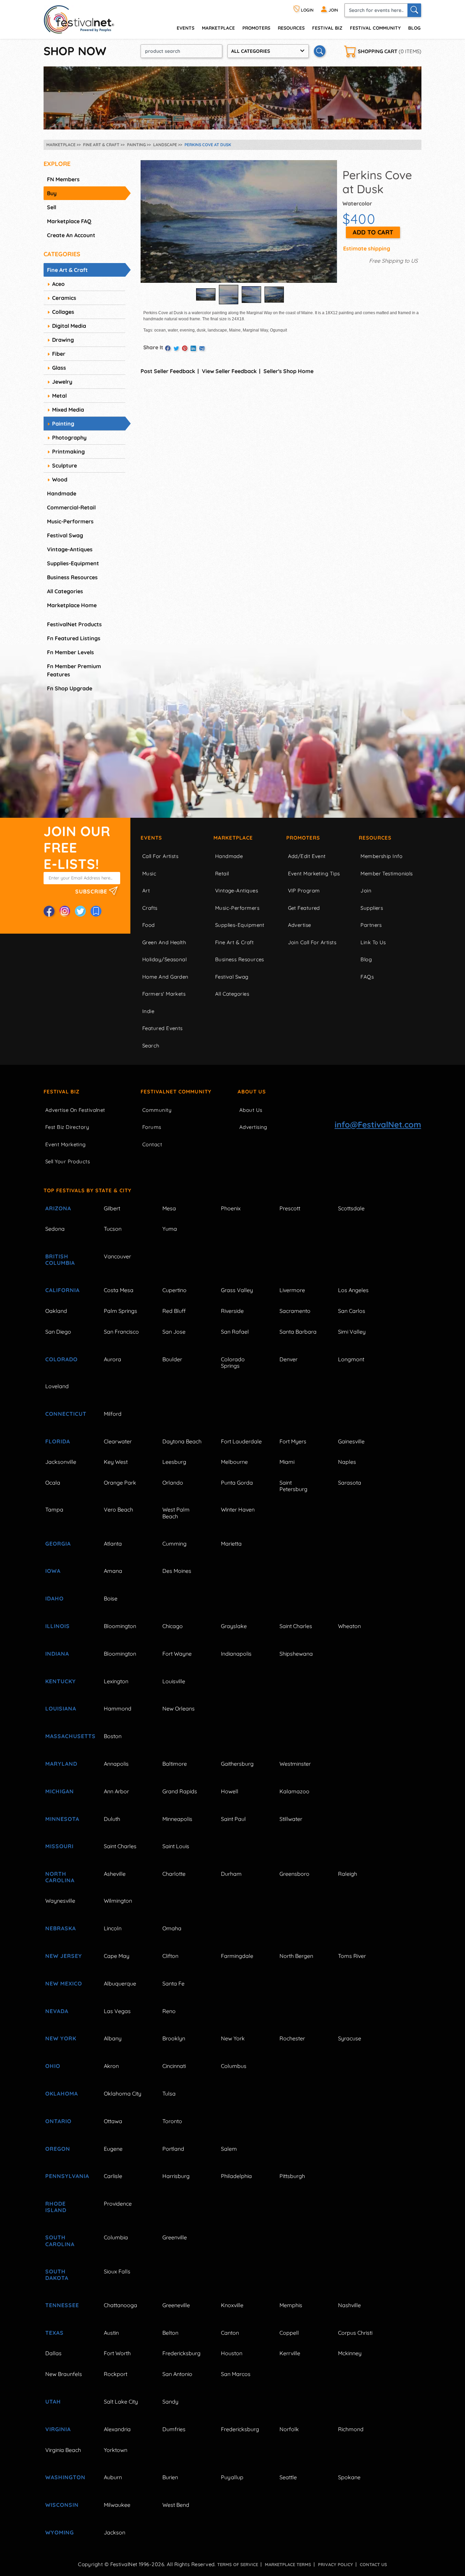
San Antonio (177, 2374)
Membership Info (381, 856)
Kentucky (61, 1681)
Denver (288, 1359)
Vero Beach (118, 1509)
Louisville (174, 1681)
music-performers (70, 521)
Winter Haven (238, 1509)
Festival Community (375, 28)
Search (151, 1046)
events (186, 28)
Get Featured (304, 908)
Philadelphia (236, 2176)
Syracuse (350, 2038)
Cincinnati (174, 2066)
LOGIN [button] (307, 10)
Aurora (113, 1359)
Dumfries (174, 2429)
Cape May (117, 1956)
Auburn (113, 2477)
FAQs (367, 977)
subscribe (92, 891)
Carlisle (113, 2176)
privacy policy (335, 2564)
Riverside (232, 1311)
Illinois (58, 1626)
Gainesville (351, 1441)
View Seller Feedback (229, 371)
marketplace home (72, 605)
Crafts (150, 908)
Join (366, 891)
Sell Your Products (68, 1161)
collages (63, 312)
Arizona (58, 1208)
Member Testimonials (387, 873)
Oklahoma (62, 2094)
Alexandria (117, 2429)
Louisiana (61, 1708)
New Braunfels (64, 2374)
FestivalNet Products (74, 624)
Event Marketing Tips (314, 873)
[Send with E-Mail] (202, 348)
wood (60, 479)
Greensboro (294, 1874)
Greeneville (176, 2305)
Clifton (170, 1956)
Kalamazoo (294, 1791)
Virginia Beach (63, 2450)
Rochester (292, 2038)
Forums (152, 1127)
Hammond (118, 1708)
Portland (173, 2149)
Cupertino (174, 1290)
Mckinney (350, 2353)
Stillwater (291, 1819)
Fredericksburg (181, 2353)
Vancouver (117, 1256)
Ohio (53, 2066)
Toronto (172, 2121)
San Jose (174, 1332)
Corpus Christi (355, 2333)
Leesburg (174, 1462)
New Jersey (64, 1956)
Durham (231, 1874)
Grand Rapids (180, 1791)
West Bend (176, 2505)
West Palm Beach (176, 1513)
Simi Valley (352, 1332)
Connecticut (66, 1414)
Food (149, 925)
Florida (58, 1441)
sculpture (65, 465)
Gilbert (112, 1208)
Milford (113, 1414)
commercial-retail (71, 507)
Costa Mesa (119, 1290)
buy (52, 193)
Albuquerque (120, 1983)
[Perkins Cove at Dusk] (239, 221)
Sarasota (350, 1483)
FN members (63, 179)
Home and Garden (165, 977)
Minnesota (62, 1819)
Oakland (56, 1311)
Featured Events (163, 1028)
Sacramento (295, 1311)
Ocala (53, 1483)
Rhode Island (56, 2207)
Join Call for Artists (312, 942)
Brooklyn (174, 2038)
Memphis (291, 2305)
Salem (229, 2149)
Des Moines (177, 1571)
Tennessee (62, 2305)
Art (146, 891)
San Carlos (352, 1311)
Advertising (253, 1127)
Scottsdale (351, 1208)
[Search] (414, 10)
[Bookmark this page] (96, 911)
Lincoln (113, 1928)
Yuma (170, 1229)
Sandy (170, 2402)
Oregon (58, 2149)
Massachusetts (67, 1736)
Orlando (173, 1483)
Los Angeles (353, 1290)
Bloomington (120, 1626)
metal (59, 396)
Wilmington (118, 1901)
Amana (113, 1571)
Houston (232, 2353)
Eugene (113, 2149)
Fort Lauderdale (241, 1441)
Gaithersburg (237, 1764)
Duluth (112, 1819)
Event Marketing (66, 1144)
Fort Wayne (177, 1654)
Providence (118, 2204)
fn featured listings (74, 638)
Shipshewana (296, 1654)
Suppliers (372, 908)
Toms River (352, 1956)
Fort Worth (117, 2353)
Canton (230, 2333)
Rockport (116, 2374)
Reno (169, 2011)
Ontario (58, 2121)
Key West (116, 1462)
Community (157, 1110)
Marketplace (218, 28)
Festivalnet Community (176, 1092)
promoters (256, 28)
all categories (65, 591)
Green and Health (164, 942)
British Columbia (60, 1260)
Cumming (174, 1544)
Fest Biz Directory (67, 1127)
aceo (58, 284)
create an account (71, 235)
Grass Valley (237, 1290)
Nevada (57, 2011)
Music (149, 873)
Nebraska (61, 1928)
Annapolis (116, 1764)
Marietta (231, 1544)
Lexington (116, 1681)
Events (151, 838)
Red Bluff (174, 1311)
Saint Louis (176, 1846)
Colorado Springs (233, 1362)
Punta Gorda (237, 1483)
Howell (230, 1791)
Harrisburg (176, 2176)
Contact (152, 1144)
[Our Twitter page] (80, 911)
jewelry (62, 382)
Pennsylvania (67, 2176)
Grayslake (234, 1626)
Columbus (234, 2066)
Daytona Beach (182, 1441)
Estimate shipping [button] (367, 248)
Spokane (349, 2477)
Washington (65, 2477)
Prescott (290, 1208)
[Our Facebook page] (49, 911)
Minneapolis (177, 1819)
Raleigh (348, 1874)
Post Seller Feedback (168, 371)
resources (291, 28)
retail (222, 873)
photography (69, 438)
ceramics (64, 298)
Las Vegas (117, 2011)
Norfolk (289, 2429)
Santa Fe (173, 1983)
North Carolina (60, 1877)
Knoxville (232, 2305)
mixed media (68, 410)
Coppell (289, 2333)
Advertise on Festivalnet (75, 1110)
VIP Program (304, 891)
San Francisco (121, 1332)
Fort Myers (293, 1441)
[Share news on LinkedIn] (193, 348)
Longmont (351, 1359)
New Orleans (179, 1708)
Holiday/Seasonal (164, 959)
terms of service (238, 2564)
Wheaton (349, 1626)
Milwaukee (117, 2505)
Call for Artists (160, 856)
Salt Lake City (121, 2402)
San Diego (58, 1332)
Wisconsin (62, 2505)
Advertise (300, 925)
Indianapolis (236, 1654)
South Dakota (57, 2275)
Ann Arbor (116, 1791)
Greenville (175, 2237)
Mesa (169, 1208)
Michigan (60, 1791)
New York (61, 2038)
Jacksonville (61, 1462)
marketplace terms (288, 2564)
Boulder (172, 1359)
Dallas (53, 2353)
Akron (111, 2066)
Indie (148, 1011)
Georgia (58, 1544)
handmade (62, 493)
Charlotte (174, 1874)
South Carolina (60, 2241)
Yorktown (116, 2450)
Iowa (53, 1571)
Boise (111, 1598)
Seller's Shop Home (288, 371)
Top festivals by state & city (87, 1190)
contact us (373, 2564)
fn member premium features (74, 670)
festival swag (65, 535)
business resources (72, 577)
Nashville (349, 2305)
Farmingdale (237, 1956)
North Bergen (296, 1956)
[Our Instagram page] (65, 911)
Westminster (295, 1764)
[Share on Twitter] (176, 348)
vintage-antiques (70, 549)
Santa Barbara (298, 1332)
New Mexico (64, 1983)
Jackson (115, 2532)
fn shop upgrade (70, 688)
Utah (53, 2402)
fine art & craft (67, 270)
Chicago (173, 1626)
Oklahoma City (123, 2094)
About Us (252, 1092)
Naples (347, 1462)
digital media (69, 326)
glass (59, 368)
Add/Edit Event (307, 856)
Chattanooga (121, 2305)
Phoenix (231, 1208)
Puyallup (232, 2477)
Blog (414, 28)
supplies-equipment (73, 563)
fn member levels (70, 652)
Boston (113, 1736)
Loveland (57, 1386)
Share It (153, 347)
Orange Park (120, 1483)
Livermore (292, 1290)
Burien (170, 2477)
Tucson (113, 1229)
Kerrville (290, 2353)
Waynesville (60, 1901)
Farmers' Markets (164, 994)
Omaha (172, 1928)
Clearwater (118, 1441)
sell (52, 207)
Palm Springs (121, 1311)
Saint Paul (233, 1819)
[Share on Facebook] (168, 348)
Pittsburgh (292, 2176)
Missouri (59, 1846)
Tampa (54, 1509)
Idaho (54, 1598)
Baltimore (175, 1764)
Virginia (58, 2429)
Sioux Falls (117, 2271)
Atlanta (113, 1544)
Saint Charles (296, 1626)
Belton (170, 2333)
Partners (371, 925)
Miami (287, 1462)
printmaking (68, 451)
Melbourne (234, 1462)
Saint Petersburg (293, 1486)
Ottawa (113, 2121)
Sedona (55, 1229)
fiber (59, 354)
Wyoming (60, 2532)
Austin (111, 2333)
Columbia (116, 2237)
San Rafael (235, 1332)
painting (63, 424)
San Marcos (236, 2374)
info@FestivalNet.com (378, 1124)
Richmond (351, 2429)
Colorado (61, 1359)
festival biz (327, 28)
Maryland (61, 1764)
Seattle (288, 2477)
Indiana (57, 1654)
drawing (63, 340)
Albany (113, 2038)
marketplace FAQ (69, 221)
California (62, 1290)
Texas (54, 2333)
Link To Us (373, 942)
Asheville (115, 1874)
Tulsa (169, 2094)
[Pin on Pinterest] (185, 348)
